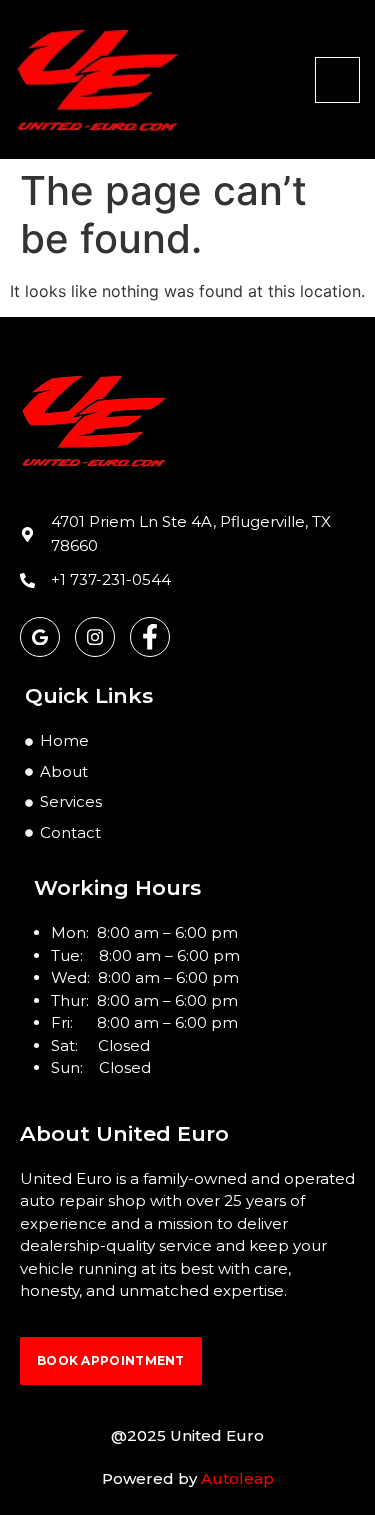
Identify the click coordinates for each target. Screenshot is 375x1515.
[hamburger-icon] (337, 80)
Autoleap (237, 1478)
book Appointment (111, 1360)
